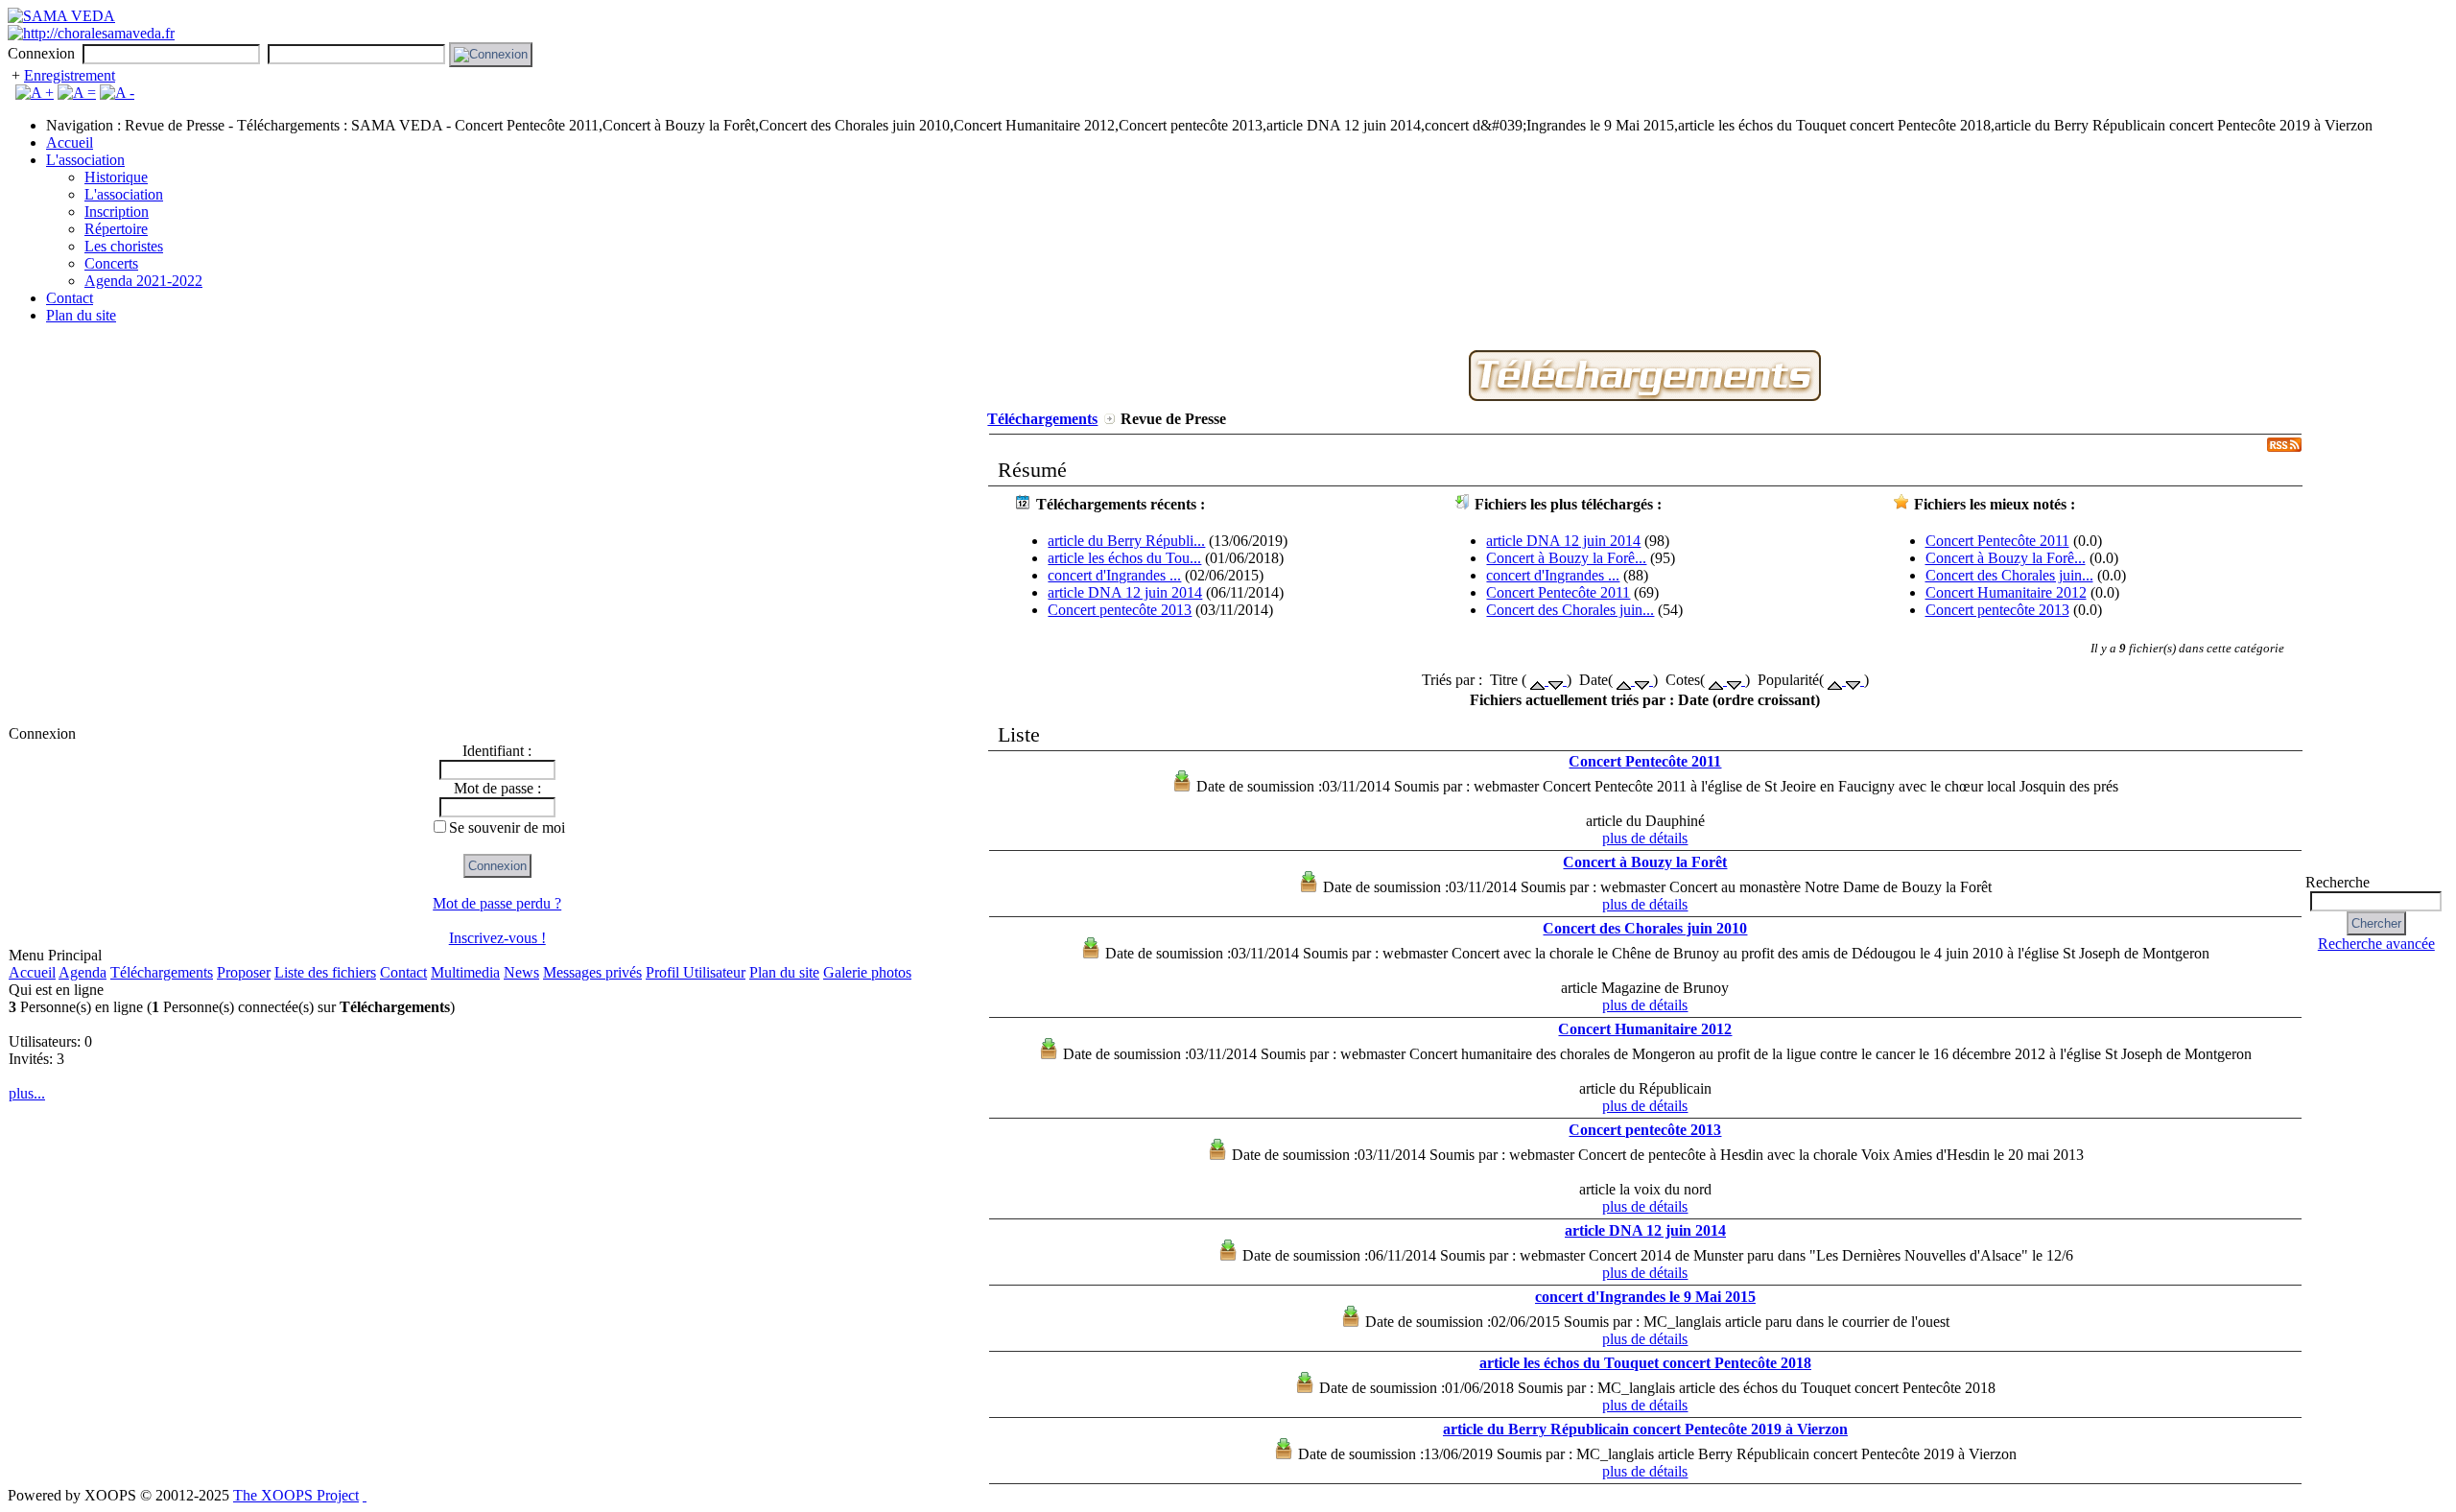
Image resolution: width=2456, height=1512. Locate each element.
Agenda (83, 972)
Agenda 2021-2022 (143, 281)
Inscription (117, 212)
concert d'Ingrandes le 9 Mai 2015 (1645, 1297)
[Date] (1626, 680)
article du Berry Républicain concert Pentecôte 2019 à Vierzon (1645, 1429)
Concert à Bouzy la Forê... (1566, 558)
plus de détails (1645, 838)
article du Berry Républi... (1126, 541)
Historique (116, 177)
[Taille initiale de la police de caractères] (77, 93)
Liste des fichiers (325, 972)
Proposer (244, 972)
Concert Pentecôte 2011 (1558, 592)
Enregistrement (70, 75)
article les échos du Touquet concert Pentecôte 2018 (1645, 1363)
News (521, 972)
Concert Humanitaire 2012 (2006, 592)
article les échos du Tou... (1124, 558)
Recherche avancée (2376, 944)
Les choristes (124, 246)
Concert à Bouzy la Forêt (1645, 862)
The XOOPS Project (296, 1495)
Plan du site (81, 315)
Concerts (111, 263)
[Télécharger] (1645, 396)
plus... (27, 1093)
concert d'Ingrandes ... (1114, 575)
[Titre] (1539, 680)
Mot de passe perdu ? (497, 903)
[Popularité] (1837, 680)
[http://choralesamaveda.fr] (91, 33)
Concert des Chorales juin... (1570, 610)
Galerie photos (867, 972)
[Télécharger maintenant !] (1182, 786)
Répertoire (116, 229)
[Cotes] (1718, 680)
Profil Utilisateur (696, 972)
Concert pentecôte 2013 (1120, 610)
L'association (85, 160)
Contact (70, 298)
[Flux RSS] (2284, 447)
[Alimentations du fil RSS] (365, 1495)
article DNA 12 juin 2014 (1125, 592)
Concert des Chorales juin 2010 (1645, 928)
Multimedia (465, 972)
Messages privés (592, 972)
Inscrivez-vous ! (497, 938)
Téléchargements (162, 972)
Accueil (70, 142)
